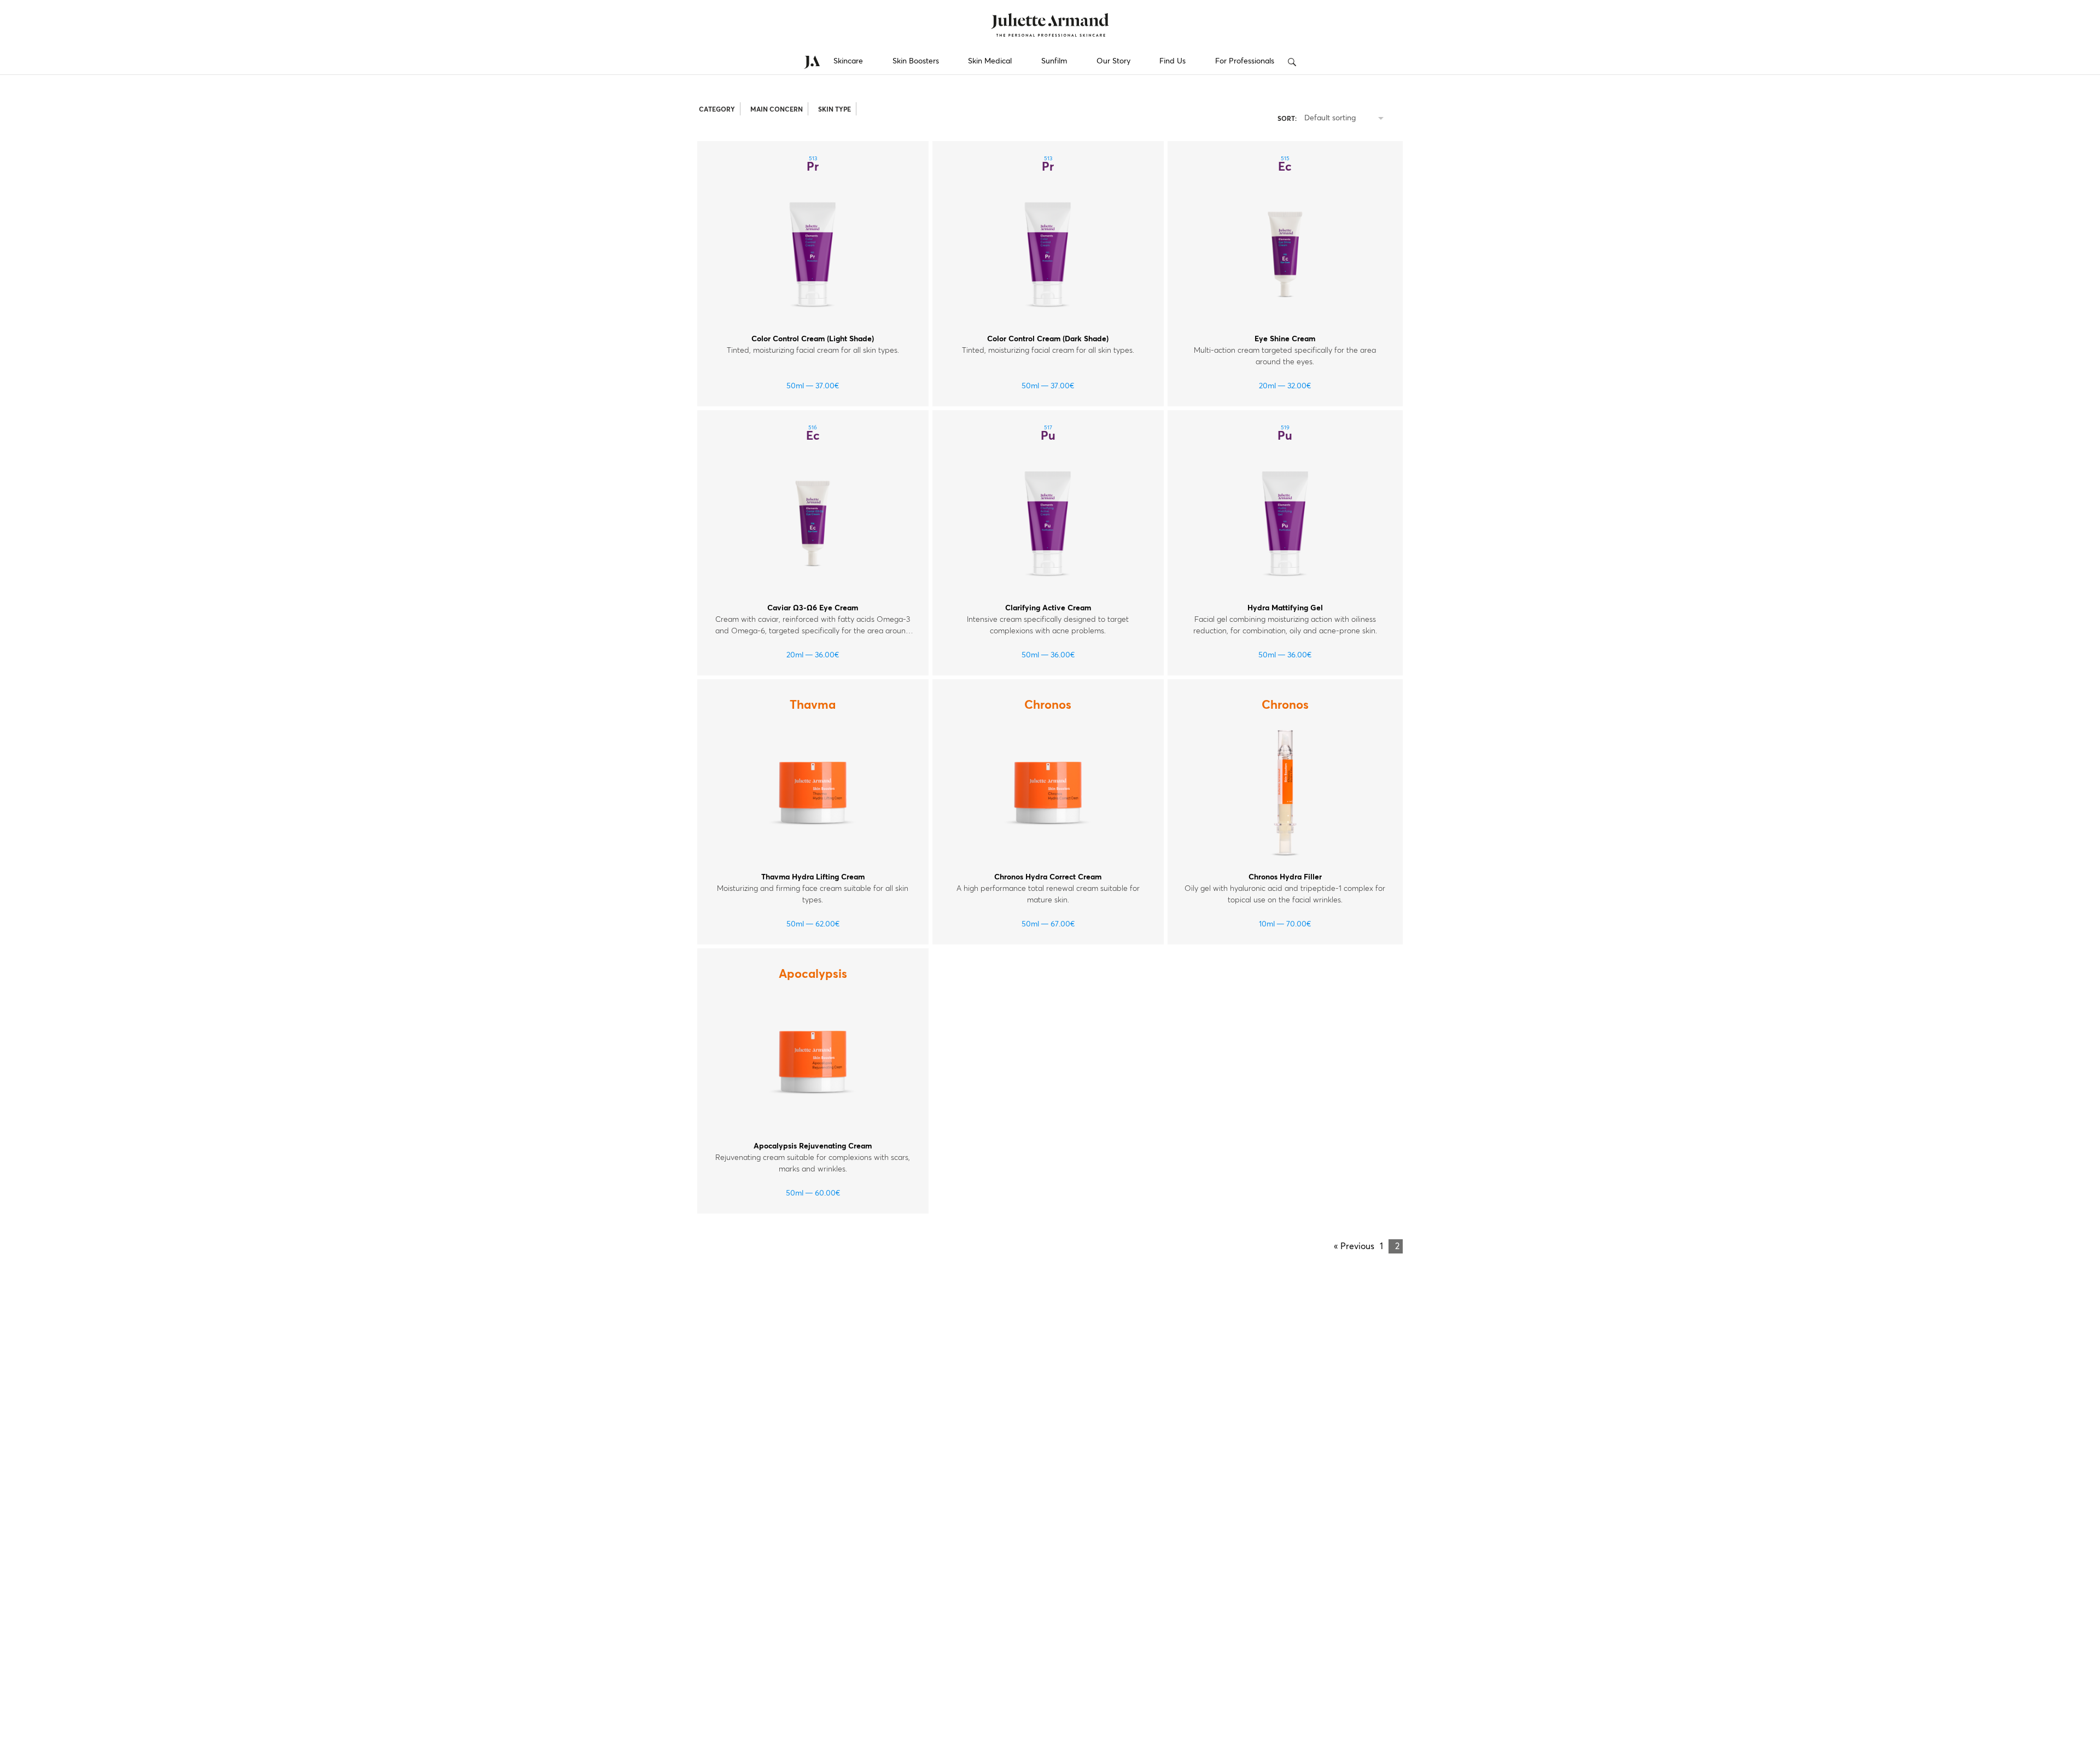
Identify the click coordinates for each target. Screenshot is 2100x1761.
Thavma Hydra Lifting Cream (813, 877)
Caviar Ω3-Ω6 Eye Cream (813, 608)
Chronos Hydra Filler (1285, 877)
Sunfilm (1054, 61)
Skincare (848, 61)
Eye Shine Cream (1285, 339)
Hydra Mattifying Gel (1285, 608)
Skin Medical (990, 61)
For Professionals (1245, 61)
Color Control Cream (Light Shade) (813, 339)
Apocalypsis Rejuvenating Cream (813, 1146)
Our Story (1113, 61)
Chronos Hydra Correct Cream (1048, 877)
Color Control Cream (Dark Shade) (1048, 339)
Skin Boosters (916, 61)
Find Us (1172, 61)
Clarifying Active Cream (1048, 608)
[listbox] (1346, 119)
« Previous (1354, 1246)
